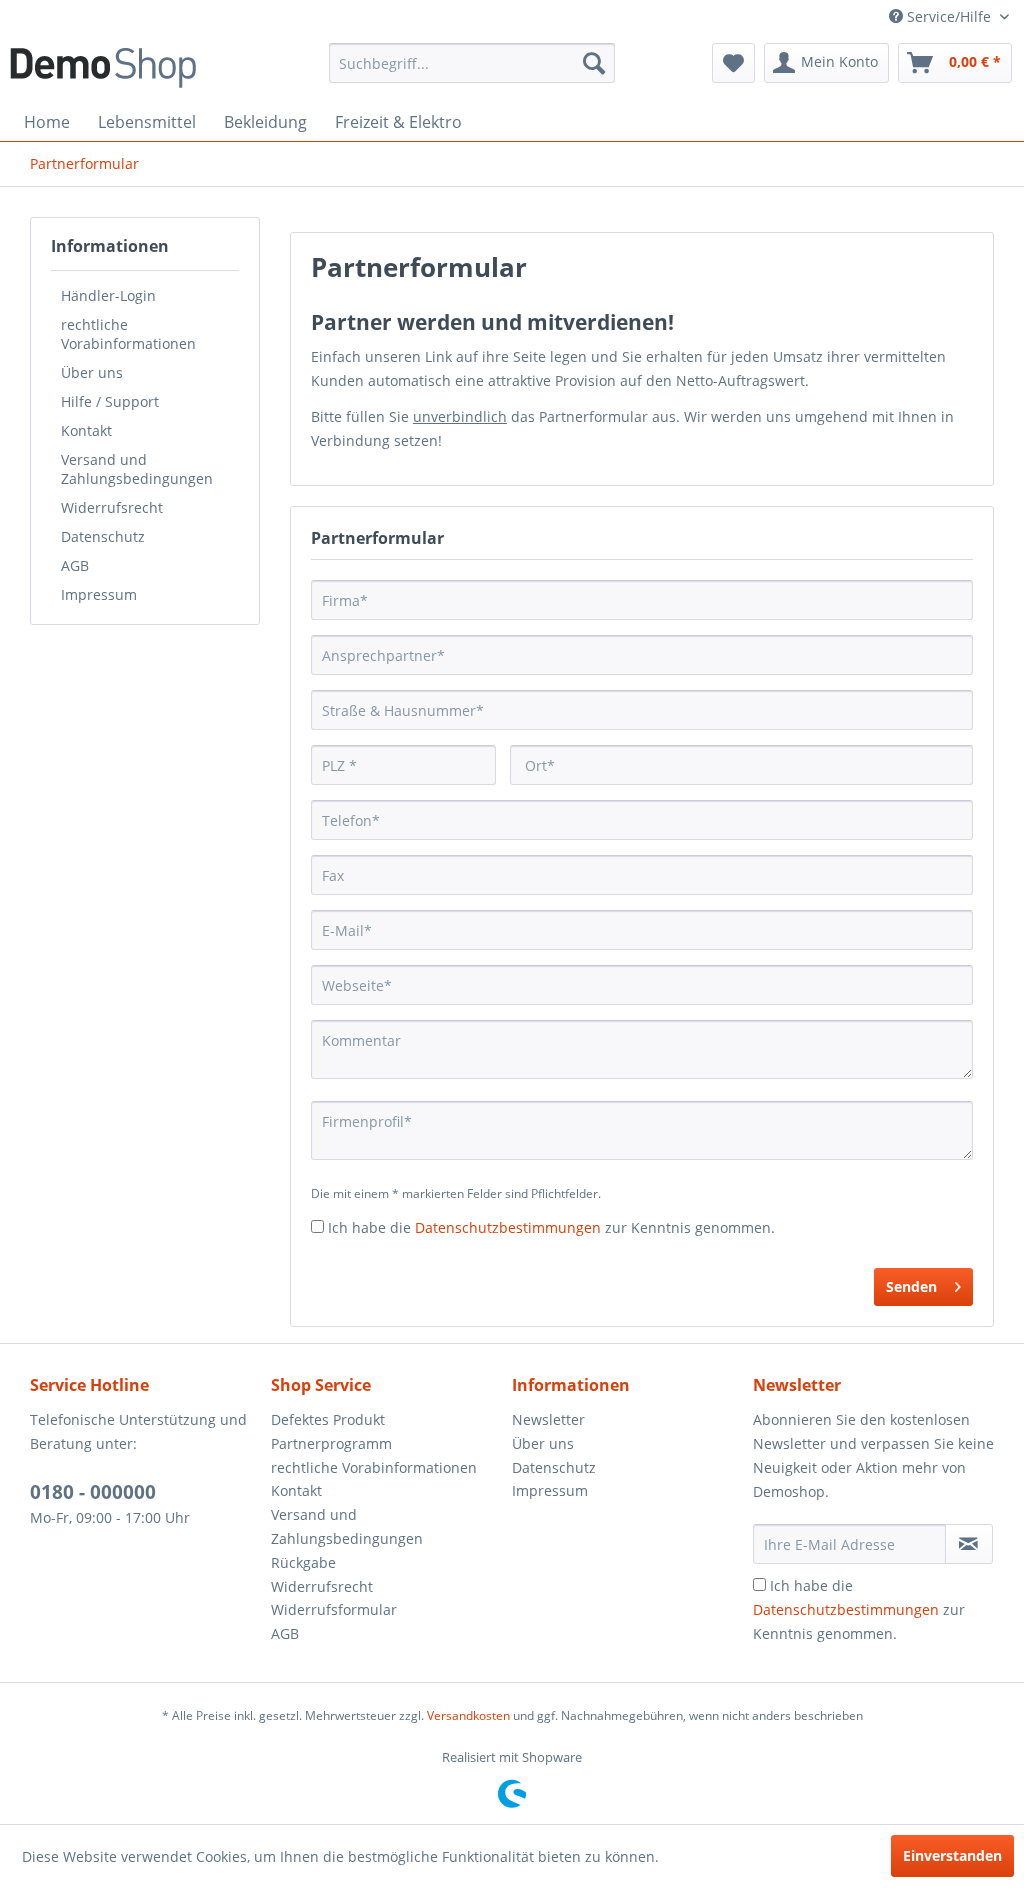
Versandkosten (468, 1715)
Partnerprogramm (331, 1443)
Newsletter (548, 1419)
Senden (911, 1286)
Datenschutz (103, 536)
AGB (75, 565)
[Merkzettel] (733, 63)
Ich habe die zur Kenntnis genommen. (551, 1227)
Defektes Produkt (328, 1419)
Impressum (99, 594)
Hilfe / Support (110, 401)
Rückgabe (303, 1562)
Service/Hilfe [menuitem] (949, 16)
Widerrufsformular (334, 1609)
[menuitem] (472, 63)
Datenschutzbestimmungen (508, 1227)
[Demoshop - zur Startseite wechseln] (103, 68)
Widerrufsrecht (112, 507)
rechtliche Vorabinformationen (128, 334)
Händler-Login (108, 295)
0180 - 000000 (93, 1492)
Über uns (92, 372)
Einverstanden (952, 1855)
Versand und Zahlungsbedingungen (137, 469)
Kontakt (86, 430)
